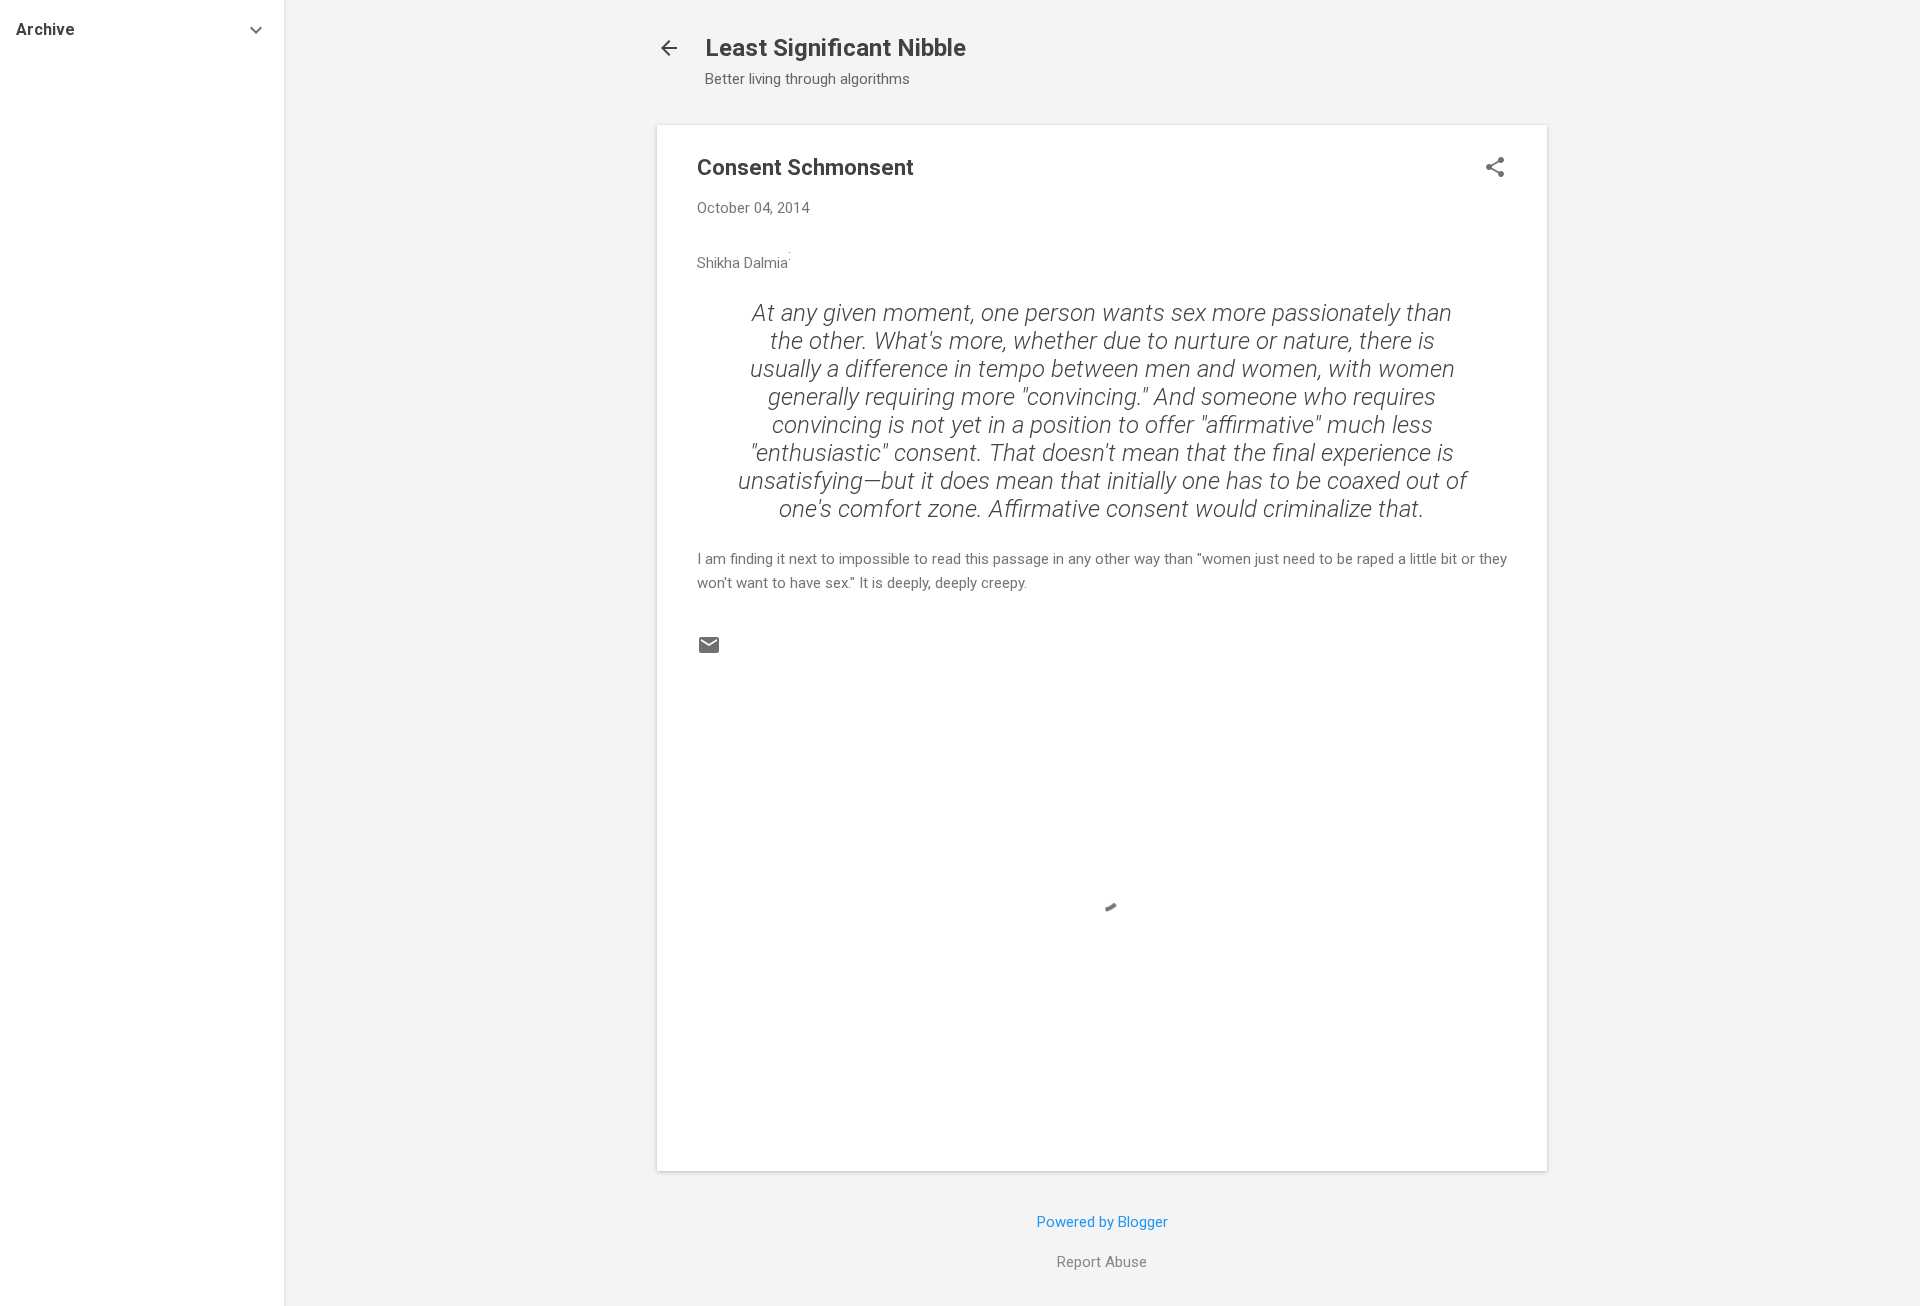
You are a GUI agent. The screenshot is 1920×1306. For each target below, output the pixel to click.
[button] (1495, 169)
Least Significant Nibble (835, 48)
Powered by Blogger (1102, 1222)
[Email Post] (709, 652)
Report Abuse (1102, 1262)
